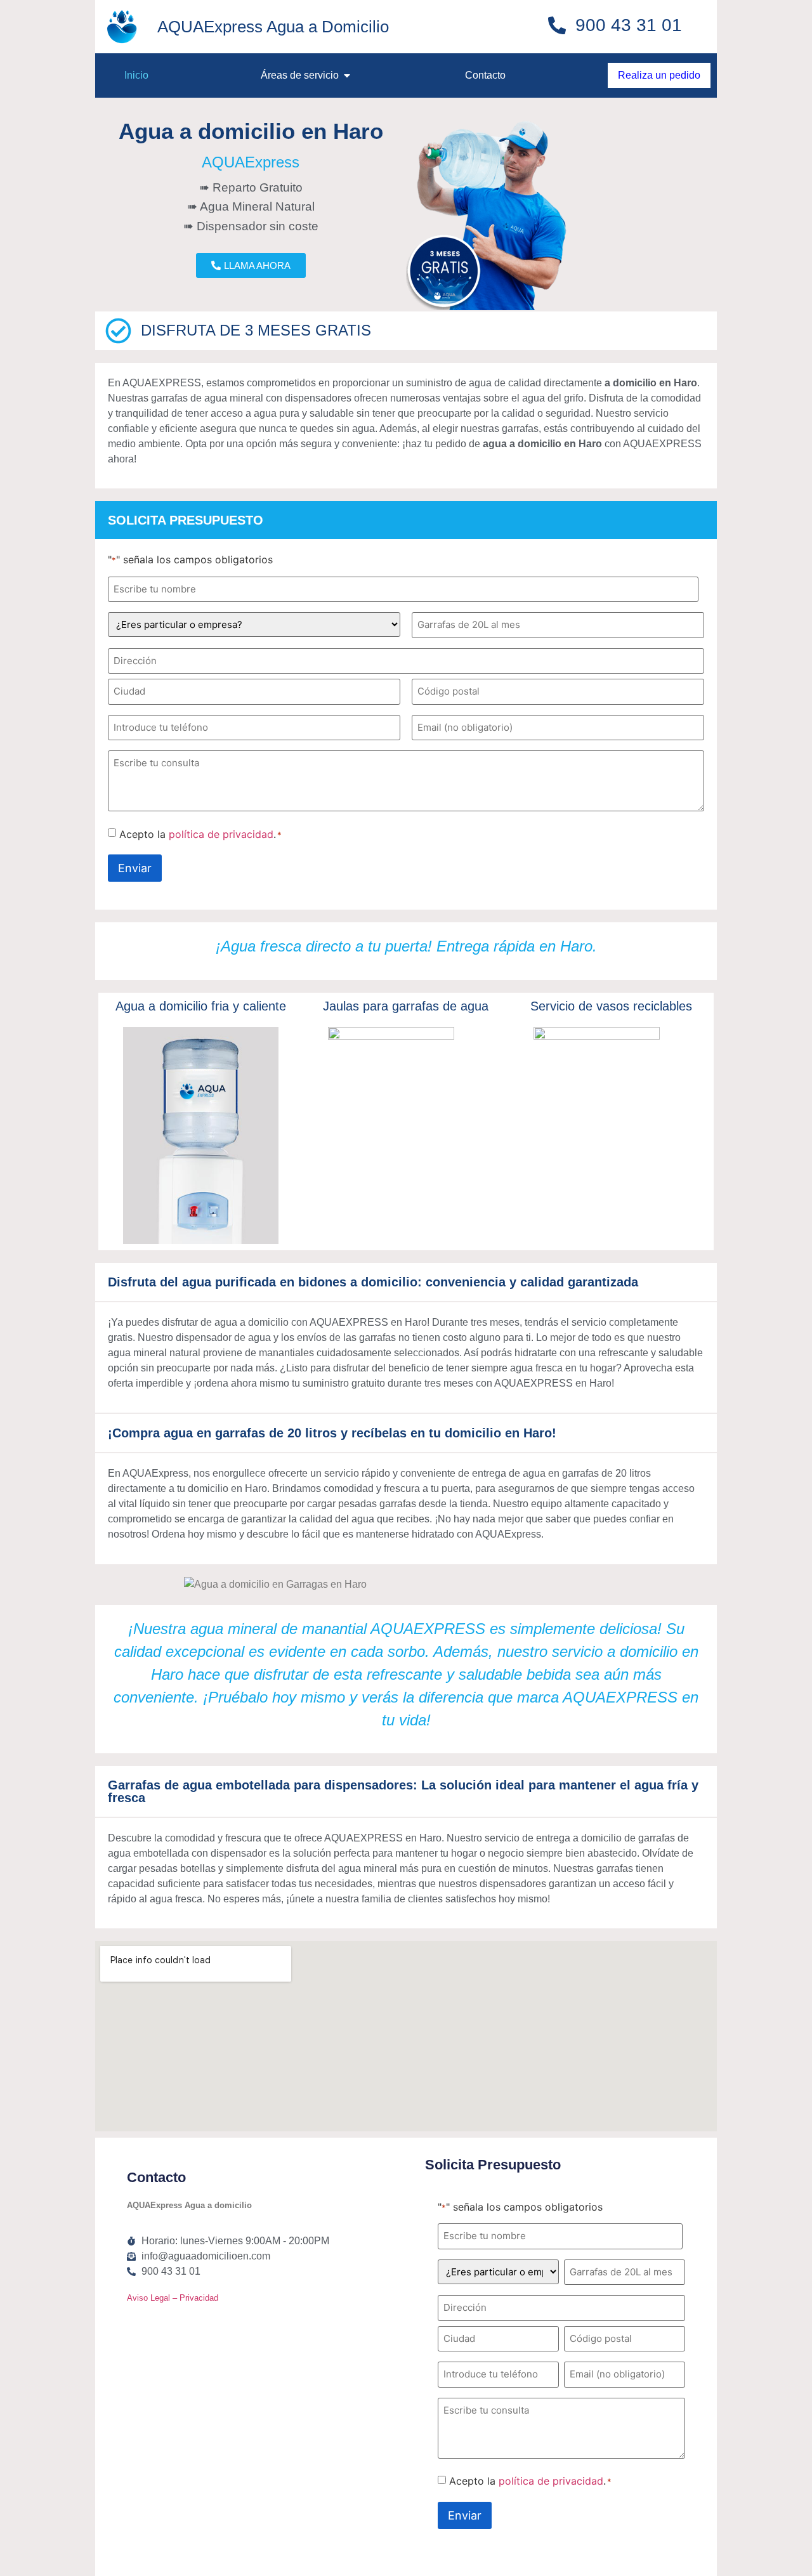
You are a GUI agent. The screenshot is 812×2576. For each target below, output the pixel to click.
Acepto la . (200, 834)
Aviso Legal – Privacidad (173, 2298)
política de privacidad (221, 834)
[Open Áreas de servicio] (347, 75)
